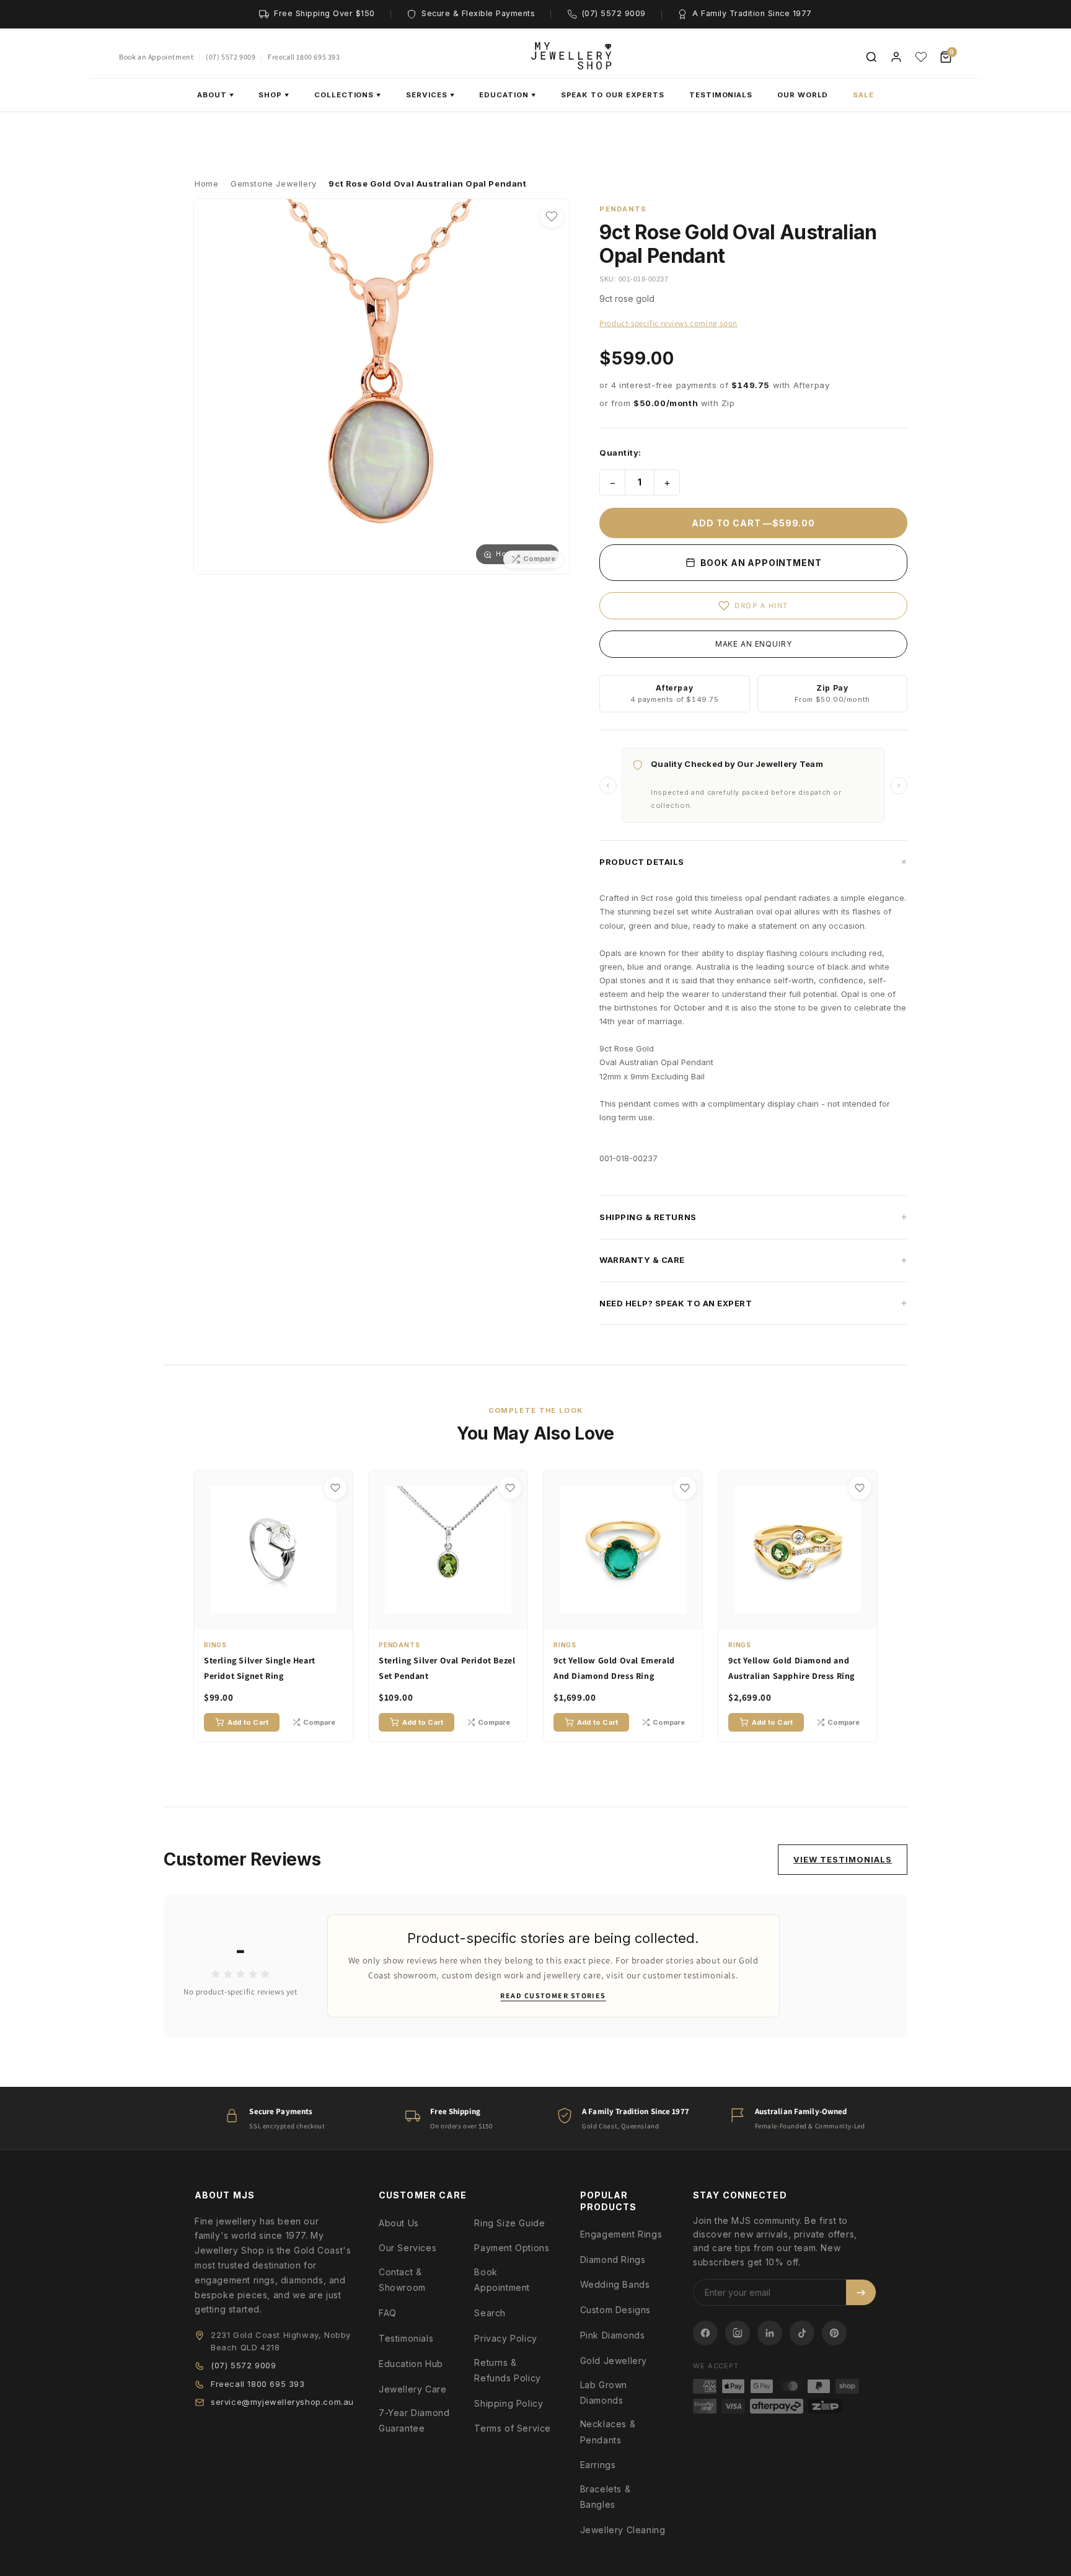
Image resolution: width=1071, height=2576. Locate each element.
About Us (399, 2223)
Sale (863, 95)
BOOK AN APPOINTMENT (760, 563)
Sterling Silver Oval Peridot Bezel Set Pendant (447, 1668)
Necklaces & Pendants (608, 2432)
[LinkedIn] (770, 2333)
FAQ (388, 2313)
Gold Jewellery (614, 2361)
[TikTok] (802, 2333)
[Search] (871, 57)
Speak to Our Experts (613, 95)
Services (430, 95)
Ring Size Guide (509, 2223)
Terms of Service (513, 2428)
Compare (319, 1722)
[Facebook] (705, 2333)
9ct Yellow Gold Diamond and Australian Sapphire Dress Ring (791, 1668)
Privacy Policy (505, 2338)
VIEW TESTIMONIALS (843, 1859)
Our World (803, 95)
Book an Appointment (156, 57)
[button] (753, 862)
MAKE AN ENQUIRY (754, 644)
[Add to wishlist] (552, 216)
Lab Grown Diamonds (604, 2392)
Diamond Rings (613, 2260)
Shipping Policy (509, 2403)
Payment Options (512, 2248)
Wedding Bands (615, 2284)
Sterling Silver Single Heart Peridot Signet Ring (260, 1668)
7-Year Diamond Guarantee (414, 2420)
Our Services (408, 2248)
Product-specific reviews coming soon (668, 323)
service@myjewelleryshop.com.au (282, 2402)
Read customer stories (553, 1995)
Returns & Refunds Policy (507, 2370)
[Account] (896, 57)
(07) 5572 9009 (231, 57)
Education (507, 95)
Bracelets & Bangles (606, 2497)
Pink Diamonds (613, 2335)
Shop (274, 95)
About (216, 95)
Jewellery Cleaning (623, 2530)
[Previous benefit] (608, 786)
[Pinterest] (834, 2333)
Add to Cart (248, 1722)
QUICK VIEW (280, 1618)
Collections (348, 95)
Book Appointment (502, 2280)
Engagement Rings (621, 2234)
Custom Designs (615, 2310)
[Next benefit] (899, 786)
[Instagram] (738, 2333)
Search (490, 2313)
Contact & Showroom (402, 2280)
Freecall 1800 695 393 (304, 57)
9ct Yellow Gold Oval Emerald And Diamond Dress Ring (614, 1668)
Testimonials (721, 95)
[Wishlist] (921, 57)
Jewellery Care (412, 2389)
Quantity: (620, 453)
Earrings (598, 2465)
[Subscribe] (861, 2292)
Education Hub (411, 2364)
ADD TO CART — (753, 523)
